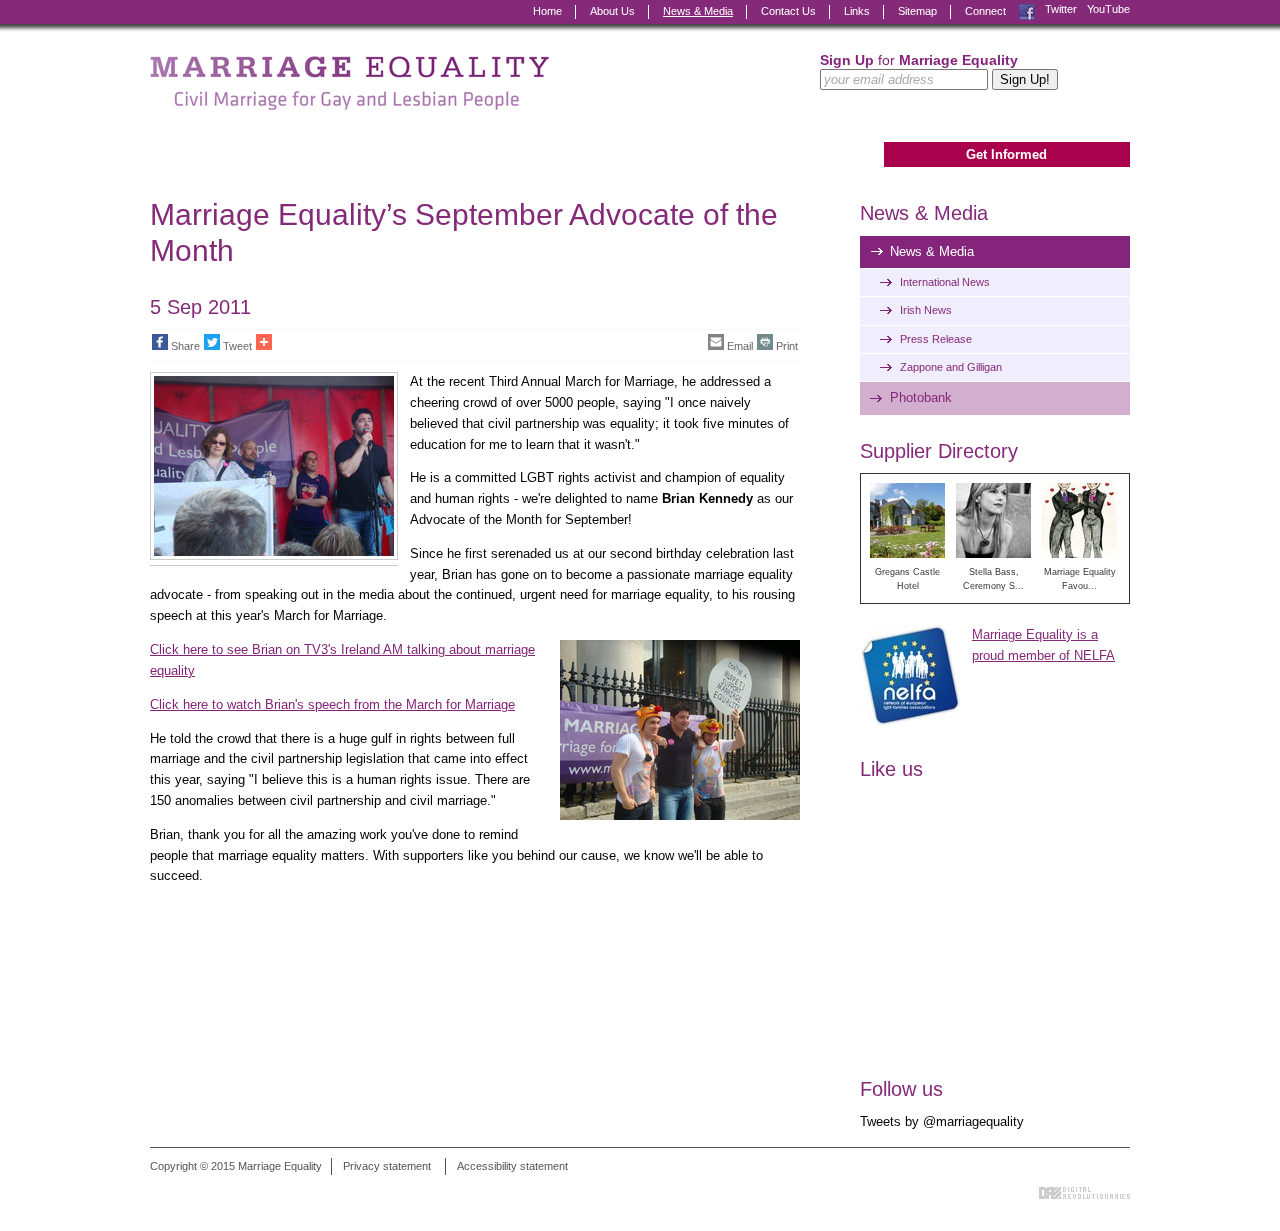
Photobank (921, 397)
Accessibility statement (512, 1166)
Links (857, 11)
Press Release (936, 339)
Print (787, 346)
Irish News (926, 310)
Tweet (237, 346)
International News (945, 282)
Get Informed (1006, 154)
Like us (891, 769)
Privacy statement (387, 1166)
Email (740, 346)
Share (185, 346)
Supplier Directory (939, 451)
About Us (612, 11)
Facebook (1027, 9)
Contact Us (788, 11)
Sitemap (917, 11)
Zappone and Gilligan (951, 367)
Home (547, 11)
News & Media (698, 11)
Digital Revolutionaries (1084, 1193)
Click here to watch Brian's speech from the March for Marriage (332, 704)
